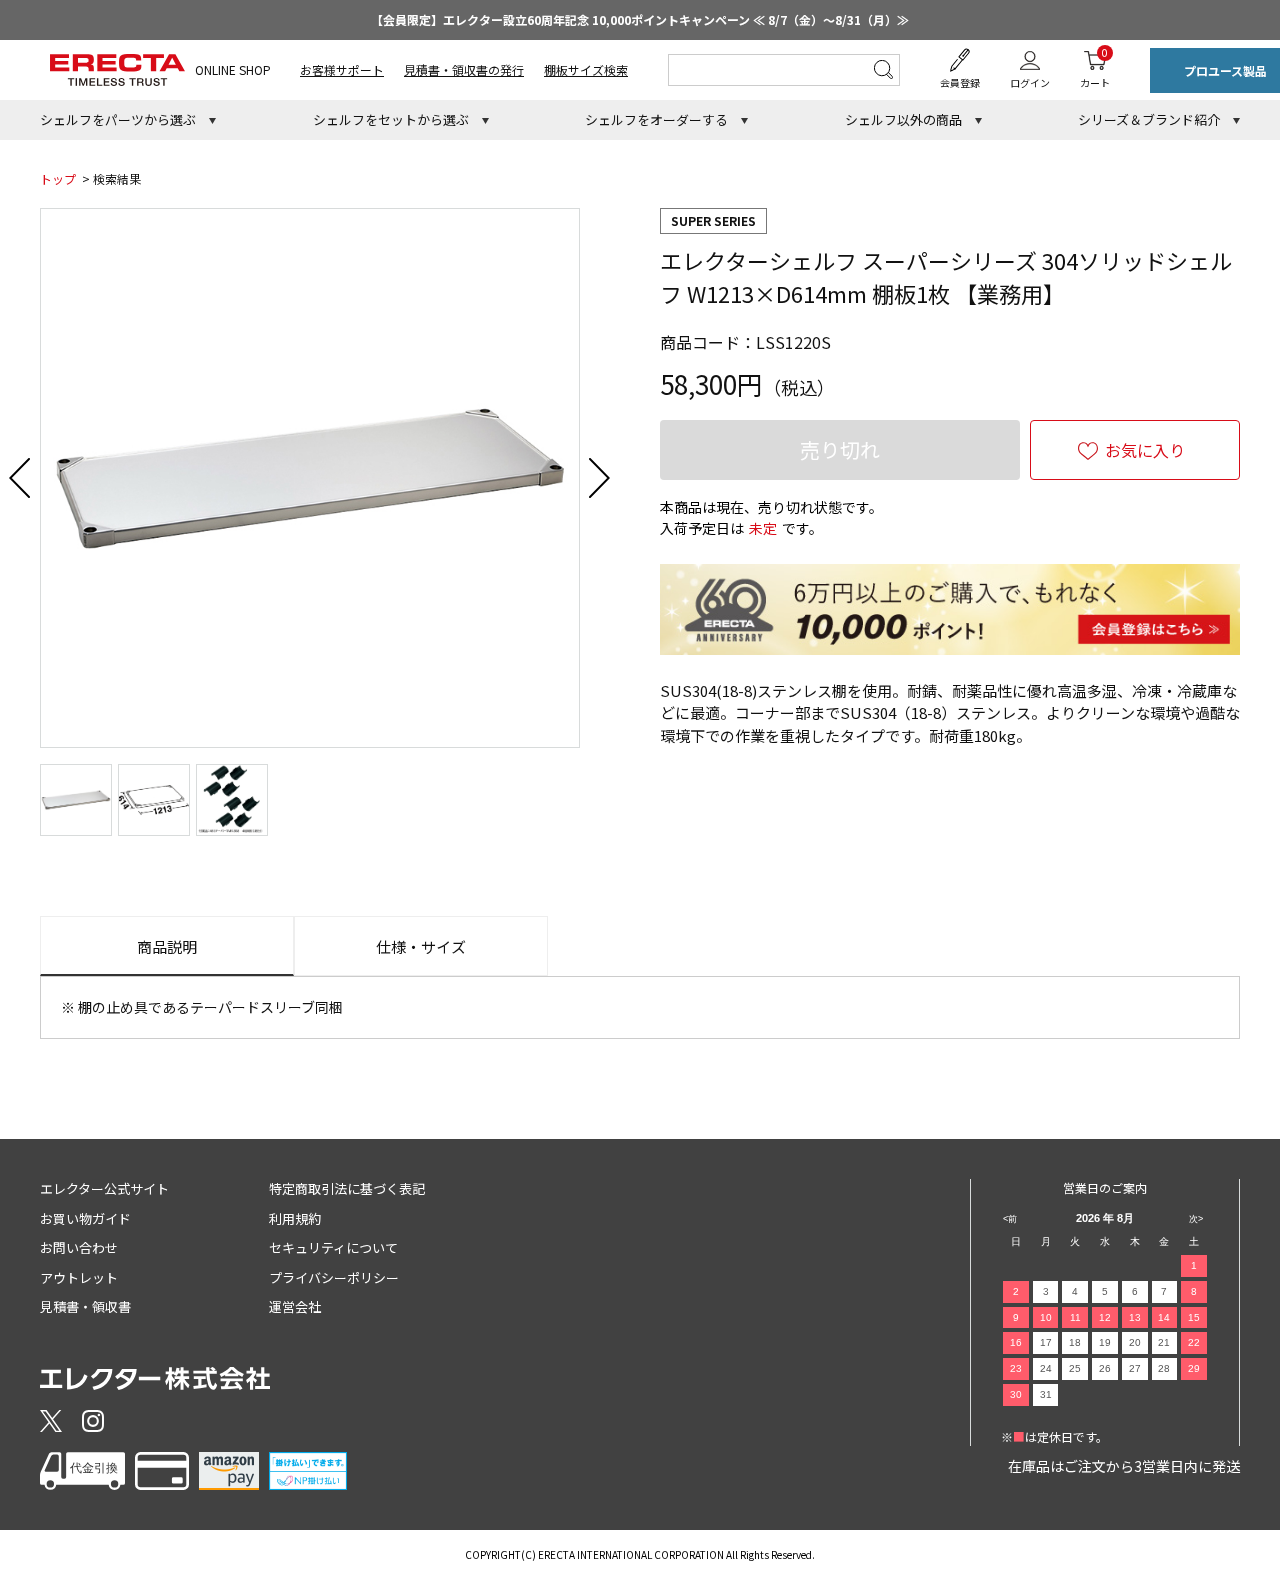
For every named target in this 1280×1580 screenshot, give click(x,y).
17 (1046, 1342)
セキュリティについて (333, 1247)
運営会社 (295, 1306)
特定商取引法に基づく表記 (347, 1188)
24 (1046, 1368)
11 (1075, 1317)
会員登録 (960, 82)
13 (1135, 1317)
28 (1164, 1368)
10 (1046, 1317)
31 (1046, 1394)
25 (1075, 1368)
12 (1105, 1317)
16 (1016, 1342)
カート (1095, 67)
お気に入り (1145, 450)
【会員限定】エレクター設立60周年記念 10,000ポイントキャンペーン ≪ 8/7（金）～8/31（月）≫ (640, 19)
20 (1135, 1342)
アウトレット (79, 1277)
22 (1194, 1342)
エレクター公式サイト (104, 1188)
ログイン (1030, 82)
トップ (58, 178)
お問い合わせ (79, 1247)
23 (1016, 1368)
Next (600, 478)
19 (1105, 1342)
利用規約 (295, 1218)
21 (1164, 1342)
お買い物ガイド (85, 1218)
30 (1016, 1394)
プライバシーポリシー (334, 1277)
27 (1135, 1368)
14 (1164, 1317)
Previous (20, 478)
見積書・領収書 (85, 1306)
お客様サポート (342, 69)
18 (1075, 1342)
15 (1194, 1317)
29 (1194, 1368)
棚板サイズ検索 (586, 69)
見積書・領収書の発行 (464, 69)
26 (1105, 1368)
